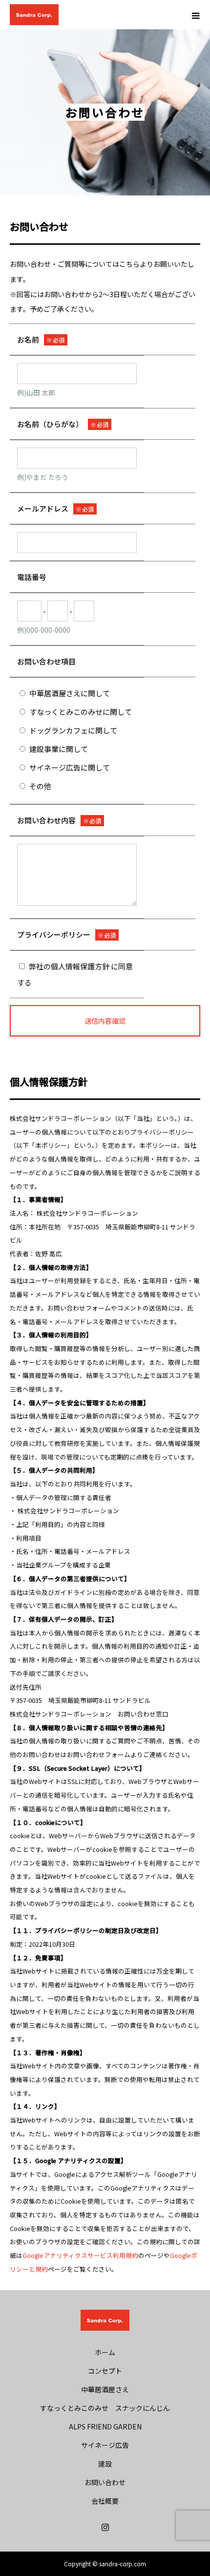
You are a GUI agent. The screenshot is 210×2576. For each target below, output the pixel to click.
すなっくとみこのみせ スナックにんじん (105, 2408)
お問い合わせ (105, 2482)
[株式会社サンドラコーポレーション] (105, 2320)
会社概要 (105, 2501)
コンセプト (105, 2371)
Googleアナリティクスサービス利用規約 (80, 2255)
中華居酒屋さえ (105, 2389)
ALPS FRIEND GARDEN (105, 2426)
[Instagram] (105, 2527)
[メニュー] (195, 15)
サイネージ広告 (105, 2445)
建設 (105, 2464)
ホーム (105, 2352)
